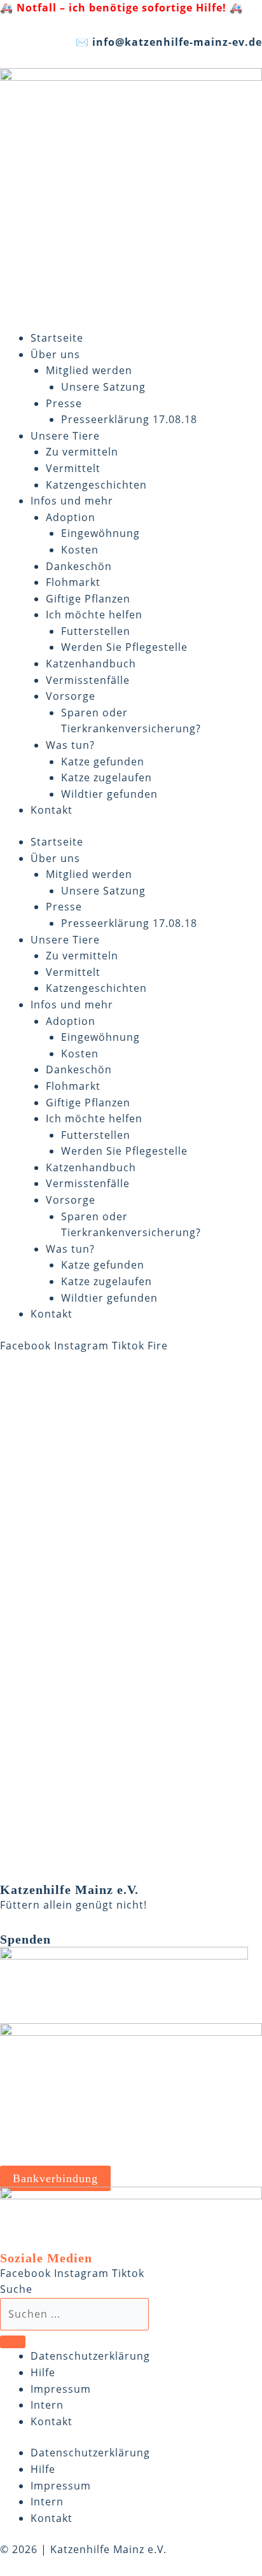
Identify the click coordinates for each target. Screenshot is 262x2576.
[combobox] (74, 2315)
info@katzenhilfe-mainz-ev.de (177, 42)
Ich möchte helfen (94, 615)
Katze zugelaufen (107, 777)
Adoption (71, 517)
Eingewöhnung (100, 533)
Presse (64, 403)
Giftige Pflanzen (88, 599)
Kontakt (52, 810)
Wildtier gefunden (109, 794)
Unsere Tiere (65, 436)
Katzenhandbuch (91, 664)
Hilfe (43, 2372)
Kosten (80, 550)
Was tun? (70, 745)
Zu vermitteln (82, 452)
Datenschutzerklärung (90, 2356)
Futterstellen (96, 631)
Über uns (55, 354)
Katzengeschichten (96, 485)
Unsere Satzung (103, 387)
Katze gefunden (103, 762)
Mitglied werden (89, 370)
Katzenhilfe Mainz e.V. (69, 1890)
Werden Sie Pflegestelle (124, 647)
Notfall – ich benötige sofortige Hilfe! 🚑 (130, 8)
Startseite (57, 338)
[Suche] (13, 2342)
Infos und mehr (72, 501)
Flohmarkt (73, 582)
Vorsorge (71, 696)
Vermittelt (73, 468)
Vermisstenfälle (88, 680)
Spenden (25, 1939)
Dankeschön (79, 566)
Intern (47, 2405)
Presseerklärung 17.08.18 (129, 419)
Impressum (61, 2389)
